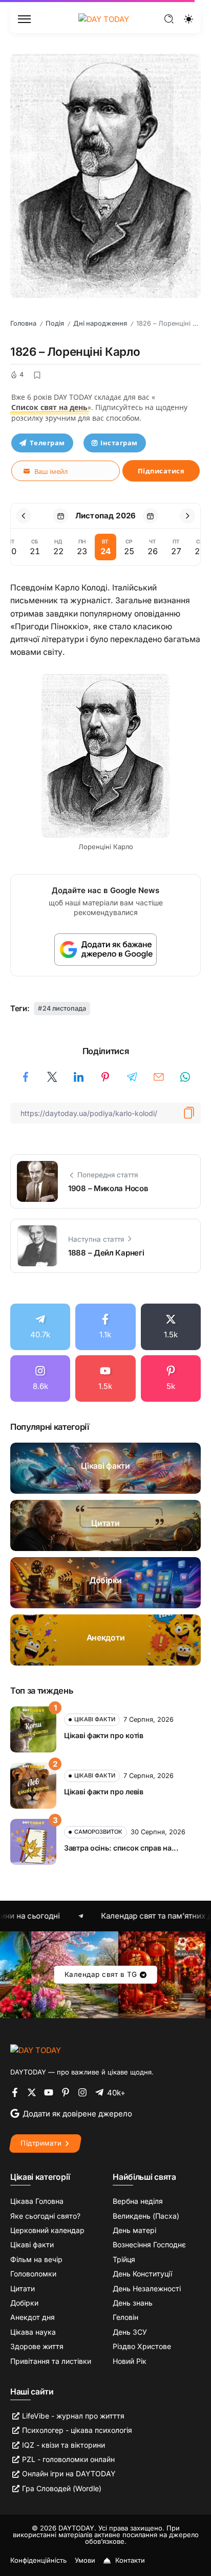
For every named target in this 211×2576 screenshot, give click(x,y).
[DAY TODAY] (104, 19)
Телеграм (47, 443)
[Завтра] (151, 516)
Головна (23, 323)
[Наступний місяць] (187, 516)
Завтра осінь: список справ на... (121, 1848)
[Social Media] (40, 1327)
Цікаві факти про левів (104, 1792)
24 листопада (64, 1008)
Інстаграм (119, 443)
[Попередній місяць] (24, 516)
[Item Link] (105, 1468)
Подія (55, 323)
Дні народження (100, 323)
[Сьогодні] (60, 516)
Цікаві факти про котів (104, 1735)
